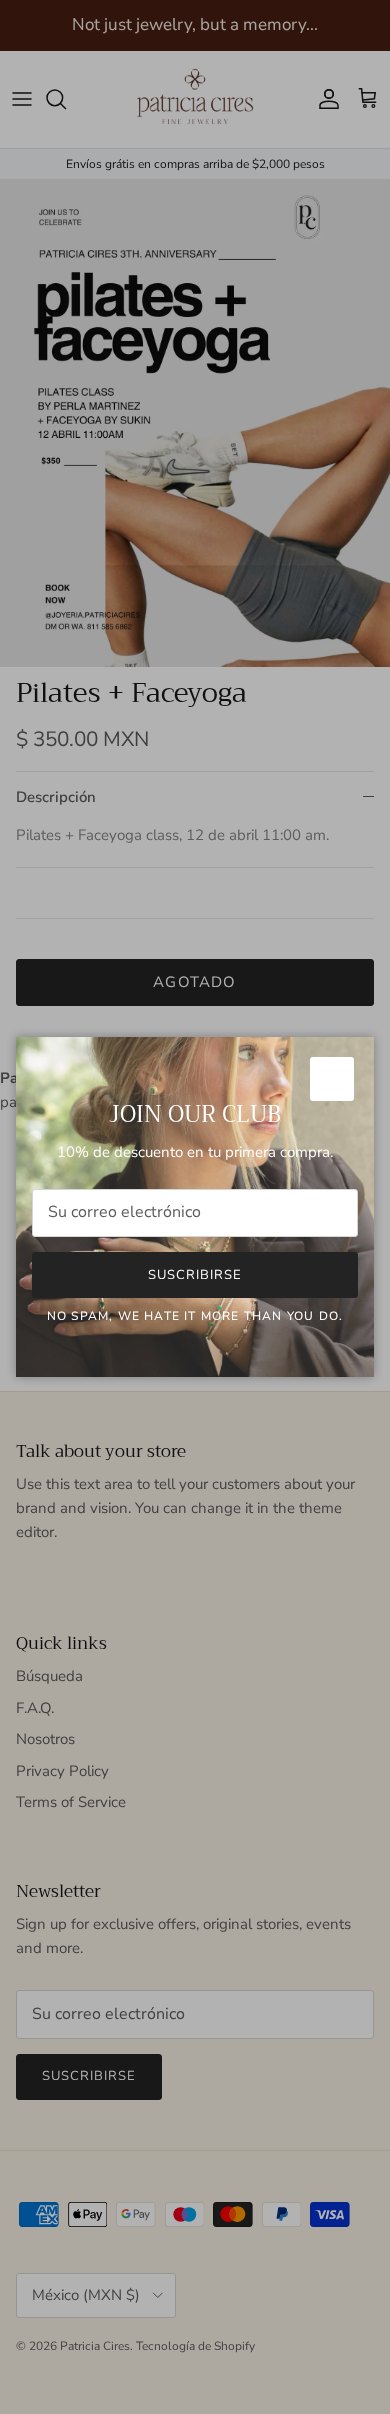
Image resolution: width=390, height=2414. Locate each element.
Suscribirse (195, 1275)
